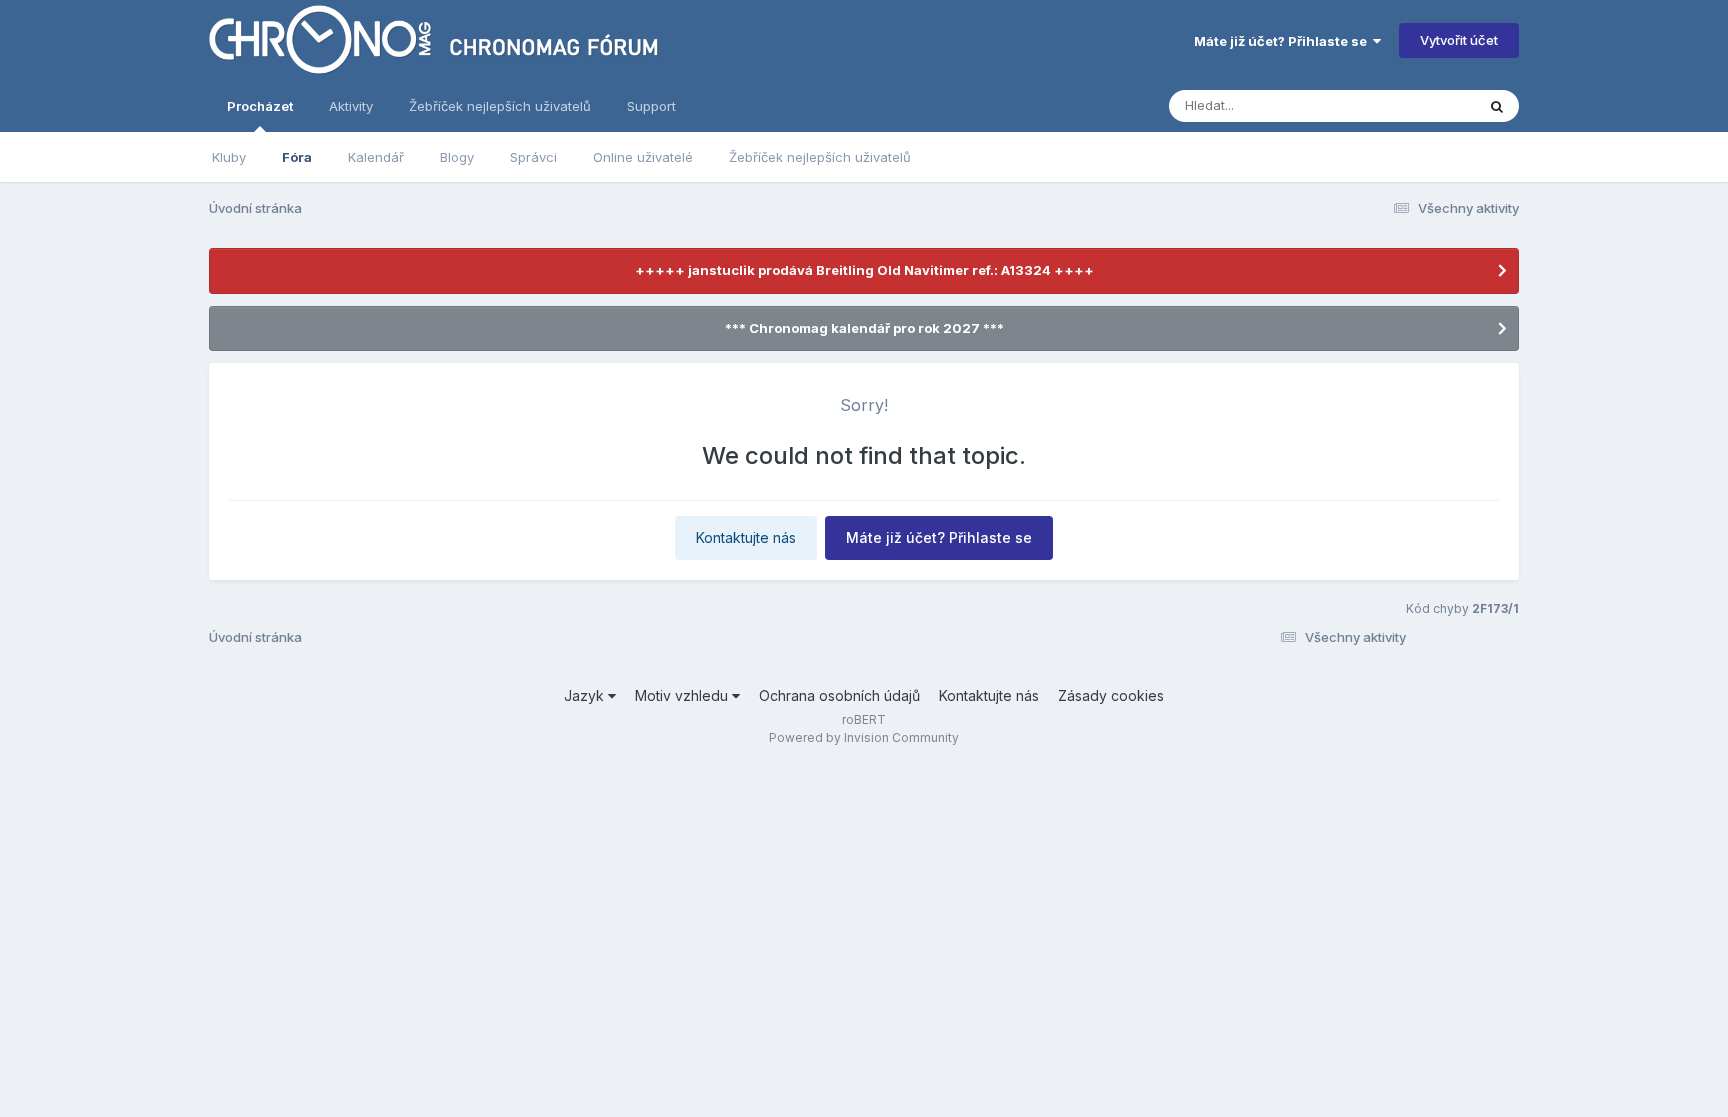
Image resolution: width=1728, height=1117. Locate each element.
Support (651, 106)
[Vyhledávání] (1497, 106)
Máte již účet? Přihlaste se (1283, 41)
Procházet (260, 106)
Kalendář (376, 157)
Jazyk (586, 695)
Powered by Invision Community (864, 737)
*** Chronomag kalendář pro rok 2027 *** (864, 328)
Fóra (297, 157)
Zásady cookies (1111, 695)
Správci (533, 157)
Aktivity (351, 106)
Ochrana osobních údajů (839, 695)
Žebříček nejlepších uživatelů (820, 157)
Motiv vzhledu (683, 695)
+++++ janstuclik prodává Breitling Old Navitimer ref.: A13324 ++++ (864, 270)
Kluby (229, 157)
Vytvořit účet (1459, 40)
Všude (1429, 105)
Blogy (457, 157)
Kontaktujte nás (746, 537)
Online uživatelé (643, 157)
